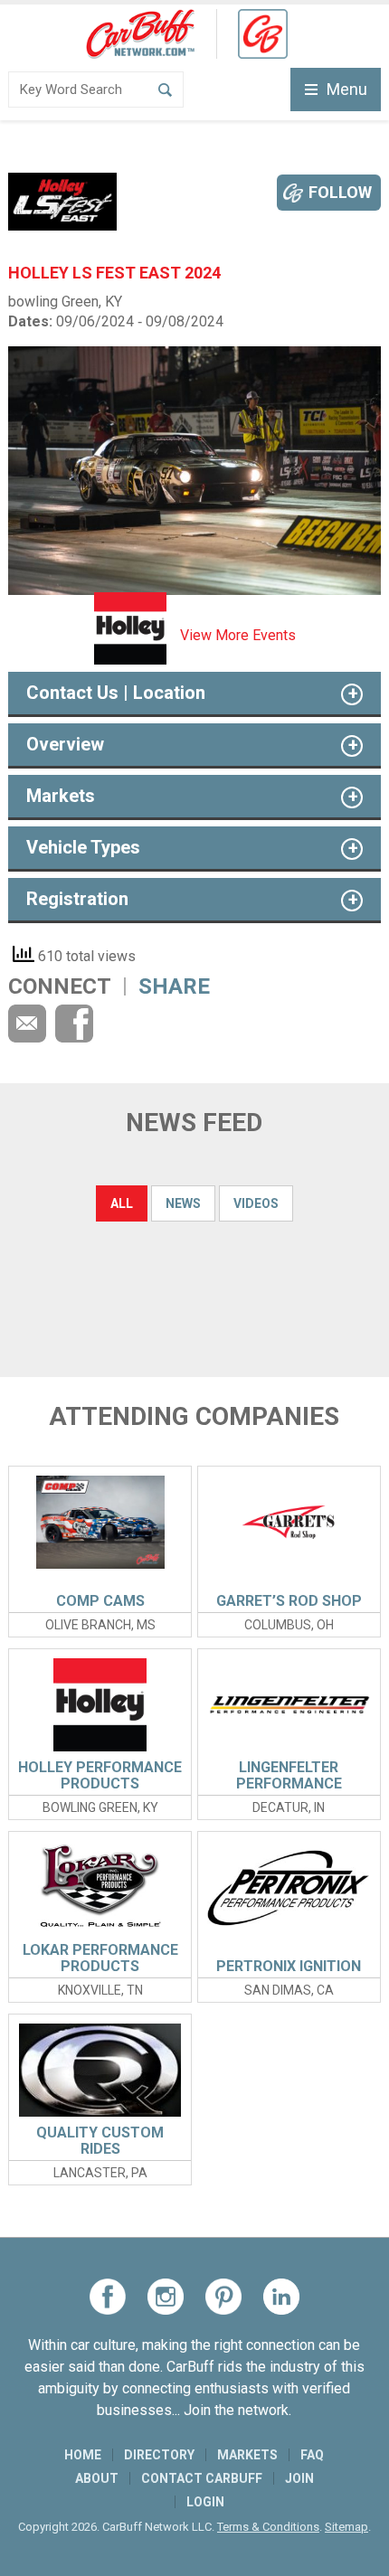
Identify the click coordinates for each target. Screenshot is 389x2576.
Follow (340, 192)
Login (205, 2502)
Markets (247, 2455)
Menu (347, 89)
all (122, 1203)
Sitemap (346, 2527)
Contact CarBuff (202, 2478)
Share (174, 986)
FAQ (312, 2455)
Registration (77, 899)
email (27, 1024)
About (97, 2478)
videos (256, 1203)
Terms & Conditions (268, 2527)
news (183, 1203)
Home (83, 2455)
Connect (60, 986)
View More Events (238, 635)
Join (299, 2478)
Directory (159, 2455)
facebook (74, 1024)
